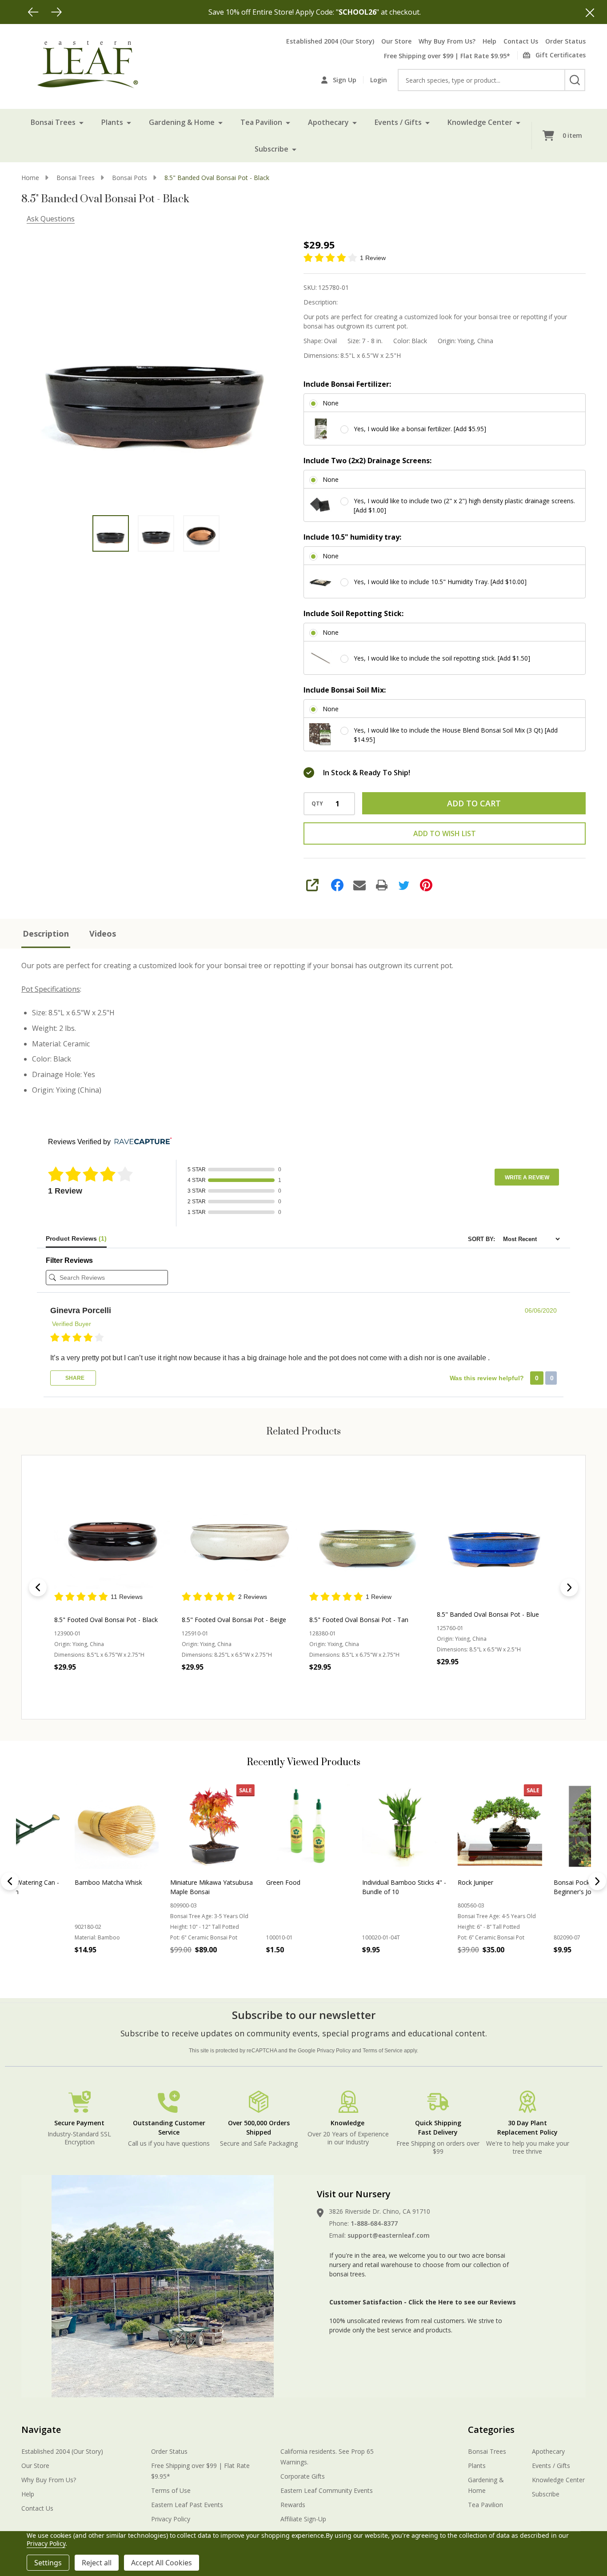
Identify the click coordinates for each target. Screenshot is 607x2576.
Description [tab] (46, 933)
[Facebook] (337, 885)
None (331, 403)
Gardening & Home (182, 122)
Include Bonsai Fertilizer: (347, 384)
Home (30, 178)
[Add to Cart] (48, 1969)
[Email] (359, 885)
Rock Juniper (136, 1882)
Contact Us (521, 41)
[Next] (56, 12)
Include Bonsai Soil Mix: (345, 690)
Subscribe (272, 149)
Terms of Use (171, 2490)
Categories (491, 2430)
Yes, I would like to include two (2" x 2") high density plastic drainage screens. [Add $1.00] (464, 505)
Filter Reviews (69, 1260)
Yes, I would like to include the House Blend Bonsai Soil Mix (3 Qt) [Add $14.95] (456, 735)
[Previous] (33, 12)
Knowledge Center (480, 122)
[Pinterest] (426, 885)
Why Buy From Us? (447, 41)
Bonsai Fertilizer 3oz (339, 1882)
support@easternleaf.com (389, 2235)
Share (74, 1378)
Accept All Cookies (162, 2563)
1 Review (373, 258)
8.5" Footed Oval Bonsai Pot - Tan (359, 1620)
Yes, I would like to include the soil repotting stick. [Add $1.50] (442, 658)
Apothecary (328, 122)
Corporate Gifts (303, 2476)
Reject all (97, 2563)
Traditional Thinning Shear (538, 1882)
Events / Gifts (398, 122)
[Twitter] (404, 885)
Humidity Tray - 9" (431, 1882)
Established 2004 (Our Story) (330, 41)
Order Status (565, 41)
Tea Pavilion (261, 122)
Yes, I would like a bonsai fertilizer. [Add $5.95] (420, 429)
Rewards (293, 2505)
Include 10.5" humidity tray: (352, 537)
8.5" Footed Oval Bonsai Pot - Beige (234, 1620)
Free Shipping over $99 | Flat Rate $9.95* (447, 56)
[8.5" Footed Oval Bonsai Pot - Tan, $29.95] (367, 1532)
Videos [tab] (103, 933)
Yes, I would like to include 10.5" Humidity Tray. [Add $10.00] (440, 582)
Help (489, 41)
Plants (112, 122)
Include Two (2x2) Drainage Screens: (367, 461)
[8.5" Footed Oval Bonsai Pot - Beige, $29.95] (240, 1532)
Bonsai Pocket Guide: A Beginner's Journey (247, 1887)
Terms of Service (383, 2051)
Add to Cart (474, 803)
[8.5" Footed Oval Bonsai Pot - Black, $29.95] (112, 1532)
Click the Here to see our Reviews (462, 2302)
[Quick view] (149, 1687)
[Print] (382, 885)
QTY (317, 804)
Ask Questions (51, 219)
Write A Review (527, 1178)
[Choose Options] (144, 1969)
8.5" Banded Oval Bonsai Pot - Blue (488, 1614)
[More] (81, 122)
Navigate (41, 2430)
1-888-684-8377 (374, 2223)
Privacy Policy (334, 2051)
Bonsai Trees (53, 122)
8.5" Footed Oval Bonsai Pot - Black (106, 1620)
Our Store (396, 41)
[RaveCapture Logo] (141, 1142)
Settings (48, 2563)
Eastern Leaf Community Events (327, 2490)
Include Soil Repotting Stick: (353, 613)
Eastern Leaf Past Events (187, 2505)
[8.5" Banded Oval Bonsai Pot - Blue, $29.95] (495, 1532)
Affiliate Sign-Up (303, 2519)
